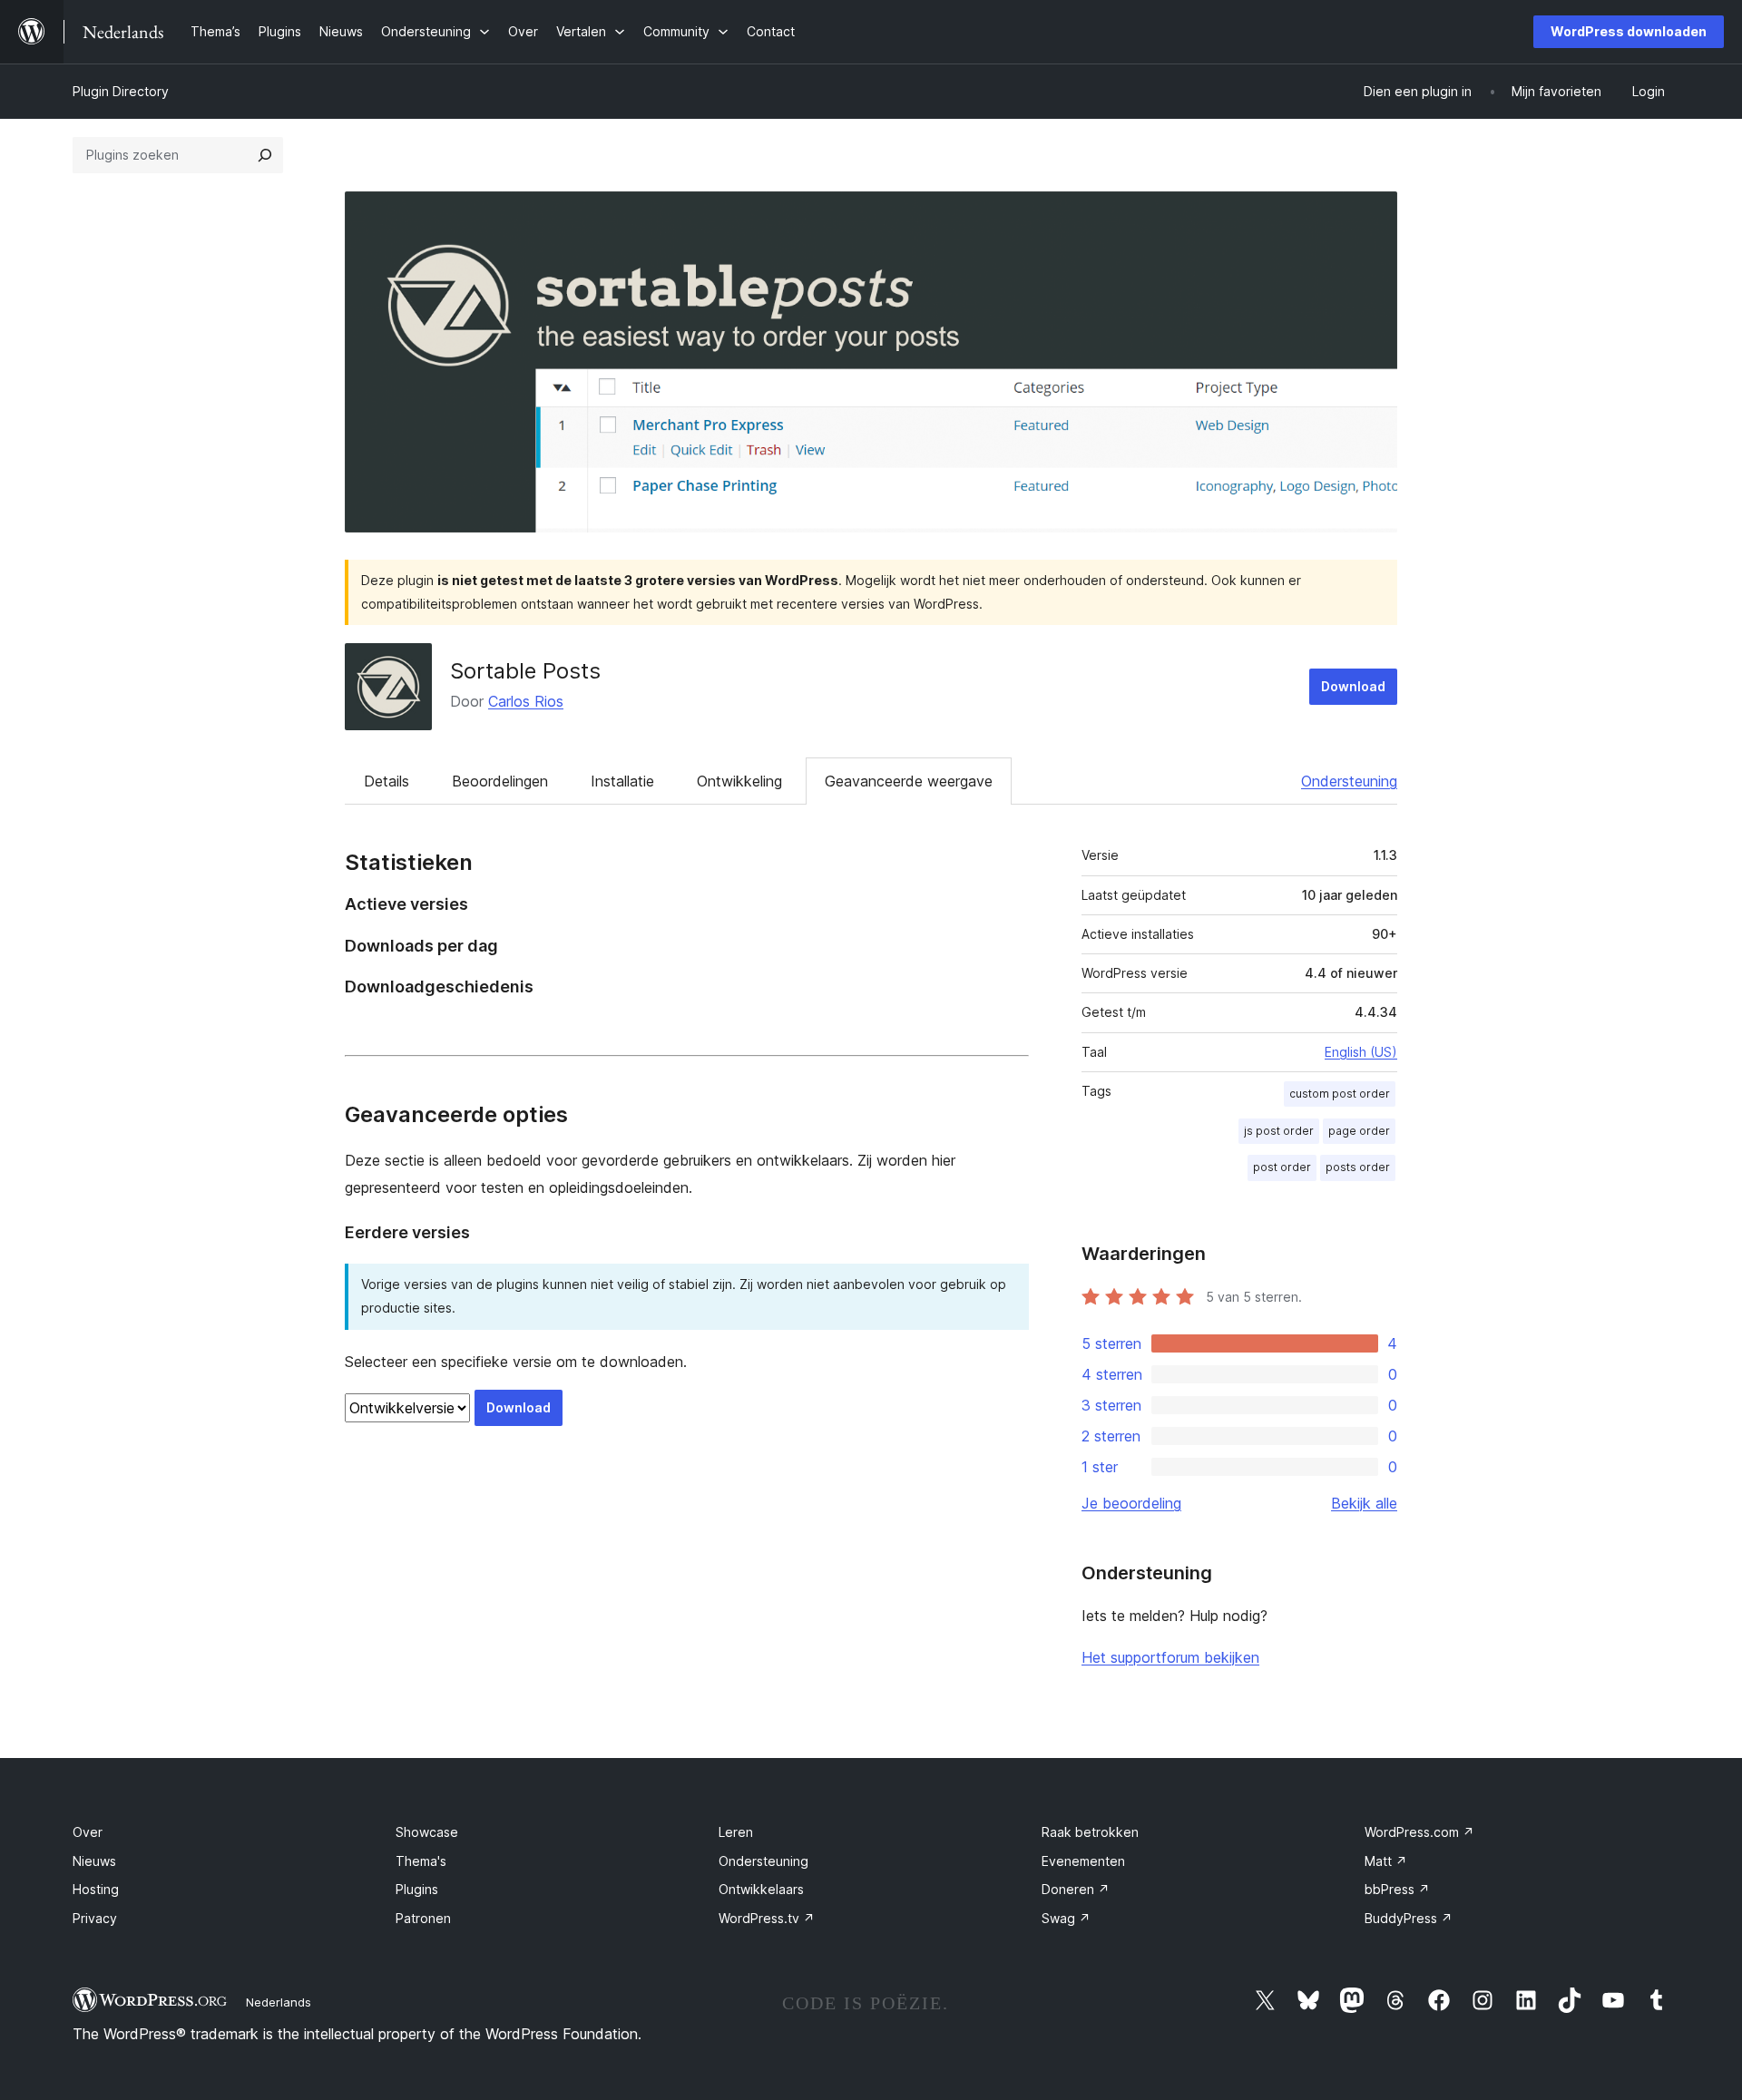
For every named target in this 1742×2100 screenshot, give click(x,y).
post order (1282, 1167)
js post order (1279, 1131)
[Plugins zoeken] (265, 155)
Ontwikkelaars (761, 1889)
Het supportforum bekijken (1170, 1657)
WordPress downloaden (1629, 31)
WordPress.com (1419, 1832)
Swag (1066, 1918)
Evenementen (1083, 1861)
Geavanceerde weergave (909, 781)
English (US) (1361, 1052)
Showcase (427, 1832)
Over (88, 1832)
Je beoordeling (1131, 1503)
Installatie (622, 781)
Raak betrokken (1090, 1832)
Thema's (421, 1861)
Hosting (96, 1889)
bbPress (1397, 1889)
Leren (736, 1832)
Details (387, 781)
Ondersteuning (1349, 781)
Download (1353, 686)
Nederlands (279, 2002)
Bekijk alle (1364, 1503)
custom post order (1340, 1094)
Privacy (95, 1918)
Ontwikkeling (739, 781)
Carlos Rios (526, 701)
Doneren (1076, 1889)
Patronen (423, 1918)
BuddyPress (1409, 1918)
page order (1359, 1131)
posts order (1358, 1167)
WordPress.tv (767, 1918)
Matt (1386, 1861)
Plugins (417, 1889)
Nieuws (94, 1861)
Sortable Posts (525, 671)
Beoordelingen (500, 781)
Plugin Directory (121, 91)
